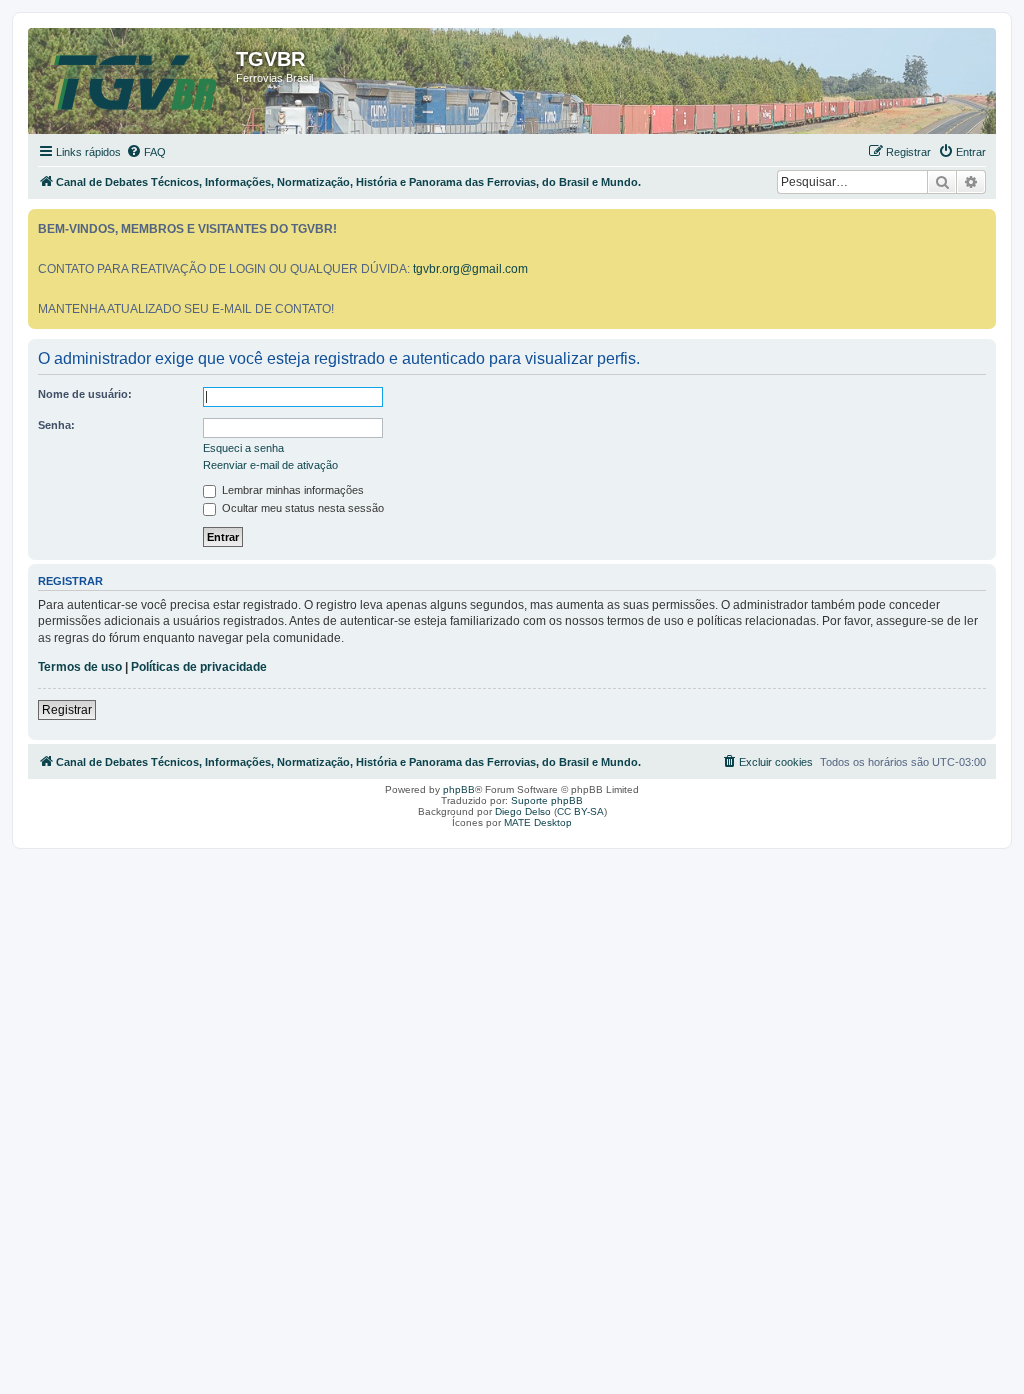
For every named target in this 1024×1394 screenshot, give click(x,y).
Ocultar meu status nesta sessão (301, 508)
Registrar (67, 710)
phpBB (459, 789)
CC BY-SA (580, 811)
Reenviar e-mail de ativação (270, 465)
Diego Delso (523, 811)
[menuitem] (146, 152)
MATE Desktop (538, 822)
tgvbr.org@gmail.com (470, 269)
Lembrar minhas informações (291, 490)
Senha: (56, 425)
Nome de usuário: (85, 394)
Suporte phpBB (547, 800)
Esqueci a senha (243, 448)
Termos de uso (80, 667)
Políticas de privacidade (199, 667)
